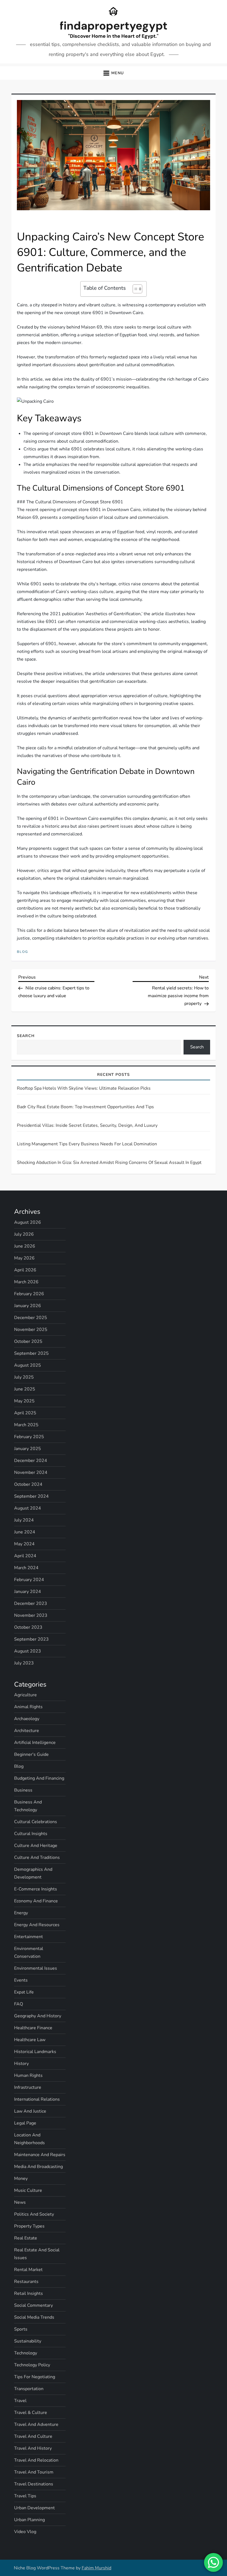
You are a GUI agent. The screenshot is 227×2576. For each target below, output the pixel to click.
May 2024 (24, 1544)
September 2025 (31, 1353)
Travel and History (33, 2448)
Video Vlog (25, 2532)
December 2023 (31, 1603)
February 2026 (29, 1294)
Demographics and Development (33, 1873)
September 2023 (31, 1639)
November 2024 (31, 1472)
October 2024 (28, 1484)
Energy (21, 1913)
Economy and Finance (36, 1901)
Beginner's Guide (31, 1754)
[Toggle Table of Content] (135, 289)
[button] (113, 73)
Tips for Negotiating (35, 2377)
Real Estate (26, 2238)
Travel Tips (25, 2496)
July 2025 (24, 1377)
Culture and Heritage (36, 1846)
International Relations (37, 2099)
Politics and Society (34, 2214)
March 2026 (26, 1282)
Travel (20, 2401)
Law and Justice (30, 2111)
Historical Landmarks (35, 2052)
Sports (21, 2329)
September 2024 (31, 1496)
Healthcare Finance (33, 2028)
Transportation (29, 2389)
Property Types (29, 2226)
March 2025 (26, 1425)
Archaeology (27, 1719)
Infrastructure (28, 2087)
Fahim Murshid (96, 2568)
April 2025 (25, 1413)
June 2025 (25, 1389)
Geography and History (38, 2016)
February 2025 (29, 1437)
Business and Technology (28, 1806)
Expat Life (24, 1992)
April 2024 (25, 1556)
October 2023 (28, 1627)
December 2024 (31, 1461)
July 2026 (24, 1234)
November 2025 (31, 1330)
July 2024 (24, 1520)
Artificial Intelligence (35, 1743)
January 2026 (28, 1306)
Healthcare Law (30, 2040)
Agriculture (25, 1695)
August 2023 (28, 1651)
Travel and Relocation (36, 2460)
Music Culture (28, 2190)
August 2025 (28, 1365)
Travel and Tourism (34, 2472)
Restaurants (26, 2282)
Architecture (27, 1731)
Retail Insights (29, 2293)
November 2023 (31, 1615)
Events (21, 1980)
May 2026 (24, 1258)
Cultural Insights (31, 1834)
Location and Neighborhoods (29, 2139)
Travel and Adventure (36, 2424)
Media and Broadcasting (38, 2167)
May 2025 (24, 1401)
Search (26, 1036)
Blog (23, 952)
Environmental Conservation (29, 1952)
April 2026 (25, 1270)
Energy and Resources (37, 1925)
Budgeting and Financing (39, 1778)
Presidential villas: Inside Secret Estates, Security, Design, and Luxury (87, 1125)
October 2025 (28, 1341)
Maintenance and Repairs (40, 2155)
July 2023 (24, 1663)
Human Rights (28, 2075)
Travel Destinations (34, 2484)
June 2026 (25, 1246)
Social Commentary (33, 2305)
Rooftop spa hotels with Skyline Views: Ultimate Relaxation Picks (84, 1088)
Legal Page (25, 2123)
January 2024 (28, 1592)
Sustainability (28, 2341)
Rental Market (28, 2270)
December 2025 (31, 1318)
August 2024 (28, 1508)
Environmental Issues (36, 1968)
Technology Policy (32, 2365)
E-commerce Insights (36, 1889)
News (20, 2202)
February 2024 (29, 1580)
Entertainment (29, 1937)
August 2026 (28, 1222)
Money (21, 2179)
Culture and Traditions (37, 1857)
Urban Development (34, 2508)
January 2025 (28, 1449)
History (21, 2064)
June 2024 (25, 1532)
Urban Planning (29, 2520)
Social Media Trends (34, 2317)
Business (23, 1790)
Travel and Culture (33, 2436)
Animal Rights (28, 1707)
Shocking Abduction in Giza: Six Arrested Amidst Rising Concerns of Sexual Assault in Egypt (109, 1163)
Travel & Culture (31, 2413)
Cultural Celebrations (36, 1822)
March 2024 (26, 1568)
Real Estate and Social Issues (37, 2254)
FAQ (19, 2004)
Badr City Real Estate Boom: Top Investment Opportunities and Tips (85, 1107)
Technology (26, 2353)
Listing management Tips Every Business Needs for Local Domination (87, 1144)
